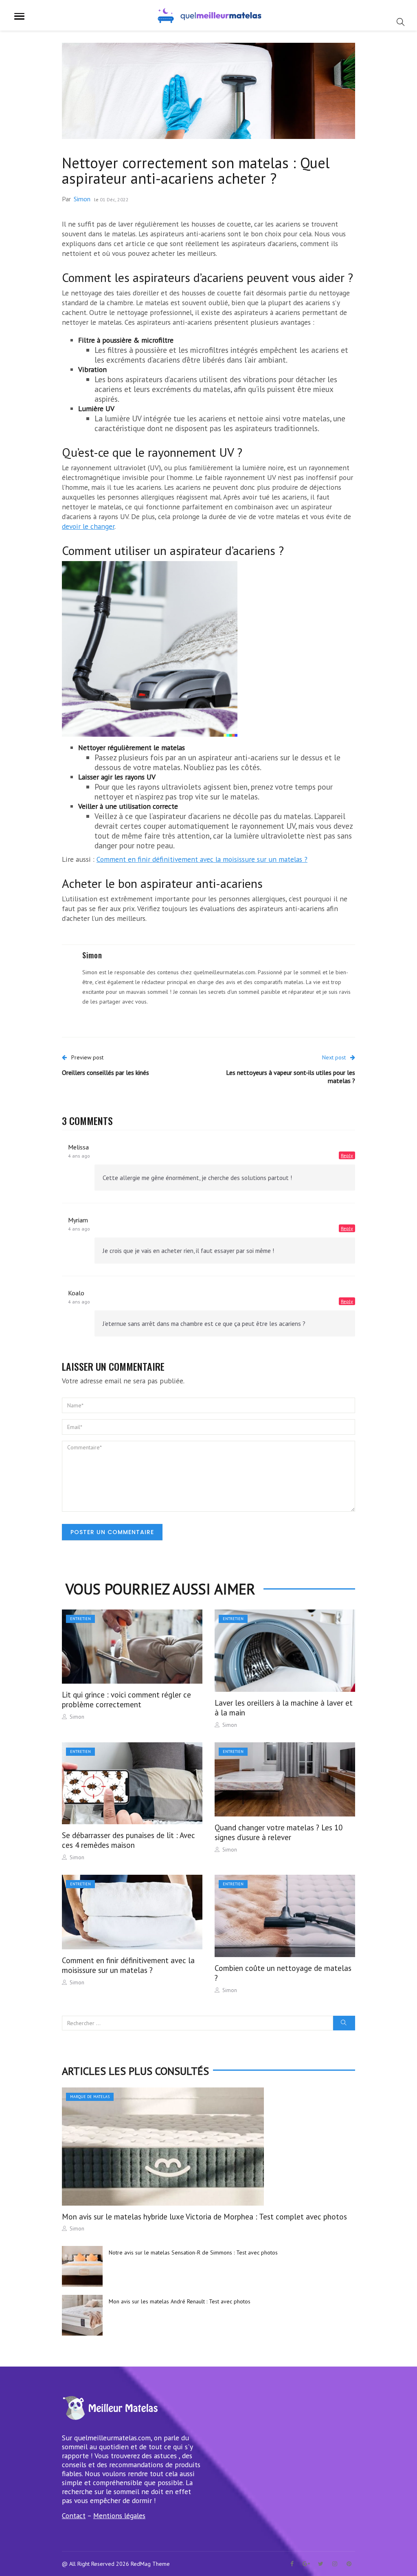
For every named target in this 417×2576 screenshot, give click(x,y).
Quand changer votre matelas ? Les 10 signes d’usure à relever (279, 1832)
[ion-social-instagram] (335, 2564)
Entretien (80, 1619)
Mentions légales (119, 2515)
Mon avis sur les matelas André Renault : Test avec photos (180, 2301)
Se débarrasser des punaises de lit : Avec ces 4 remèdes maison (128, 1840)
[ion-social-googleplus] (306, 2564)
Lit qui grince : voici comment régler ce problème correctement (126, 1700)
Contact (74, 2515)
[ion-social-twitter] (320, 2564)
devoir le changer (88, 526)
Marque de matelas (90, 2097)
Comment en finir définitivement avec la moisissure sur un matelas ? (202, 859)
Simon (82, 199)
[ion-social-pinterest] (349, 2564)
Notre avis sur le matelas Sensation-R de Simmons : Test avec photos (193, 2252)
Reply (347, 1155)
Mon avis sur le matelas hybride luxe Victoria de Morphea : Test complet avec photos (204, 2217)
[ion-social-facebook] (292, 2564)
